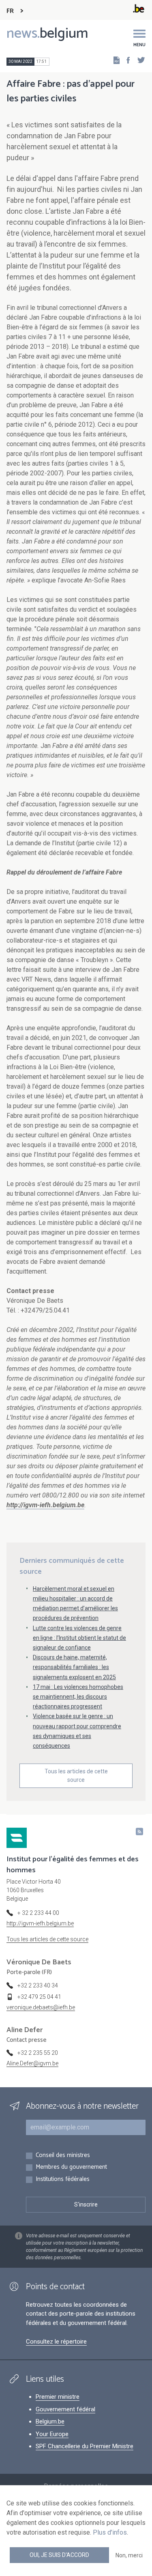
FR (10, 11)
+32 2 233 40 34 (38, 1985)
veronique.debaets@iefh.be (41, 2007)
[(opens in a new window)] (126, 60)
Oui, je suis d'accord (59, 2555)
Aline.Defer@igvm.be (32, 2063)
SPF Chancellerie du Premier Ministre (85, 2446)
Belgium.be (50, 2421)
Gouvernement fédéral (65, 2409)
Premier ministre (58, 2397)
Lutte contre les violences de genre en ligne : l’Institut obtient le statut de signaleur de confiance (79, 1638)
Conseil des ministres (63, 2156)
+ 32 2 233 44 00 (38, 1913)
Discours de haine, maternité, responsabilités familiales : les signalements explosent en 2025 (74, 1667)
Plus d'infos (110, 2532)
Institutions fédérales (63, 2180)
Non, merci (129, 2555)
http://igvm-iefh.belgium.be (40, 1923)
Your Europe (52, 2434)
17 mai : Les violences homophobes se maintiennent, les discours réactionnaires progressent (78, 1697)
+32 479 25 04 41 (39, 1997)
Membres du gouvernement (71, 2167)
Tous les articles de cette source (76, 1776)
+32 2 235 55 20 (38, 2053)
